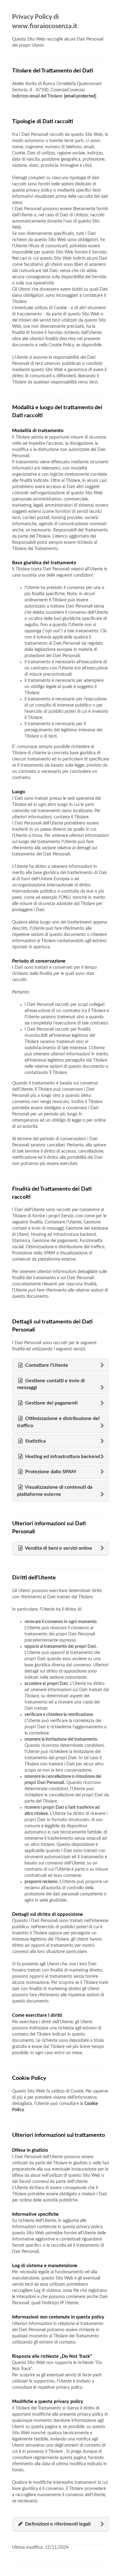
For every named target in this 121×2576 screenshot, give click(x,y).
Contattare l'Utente (46, 1365)
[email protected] (80, 96)
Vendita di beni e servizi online (58, 1548)
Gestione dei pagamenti (51, 1403)
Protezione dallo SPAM (50, 1472)
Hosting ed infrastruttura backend (62, 1457)
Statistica (35, 1441)
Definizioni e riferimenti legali (57, 2524)
